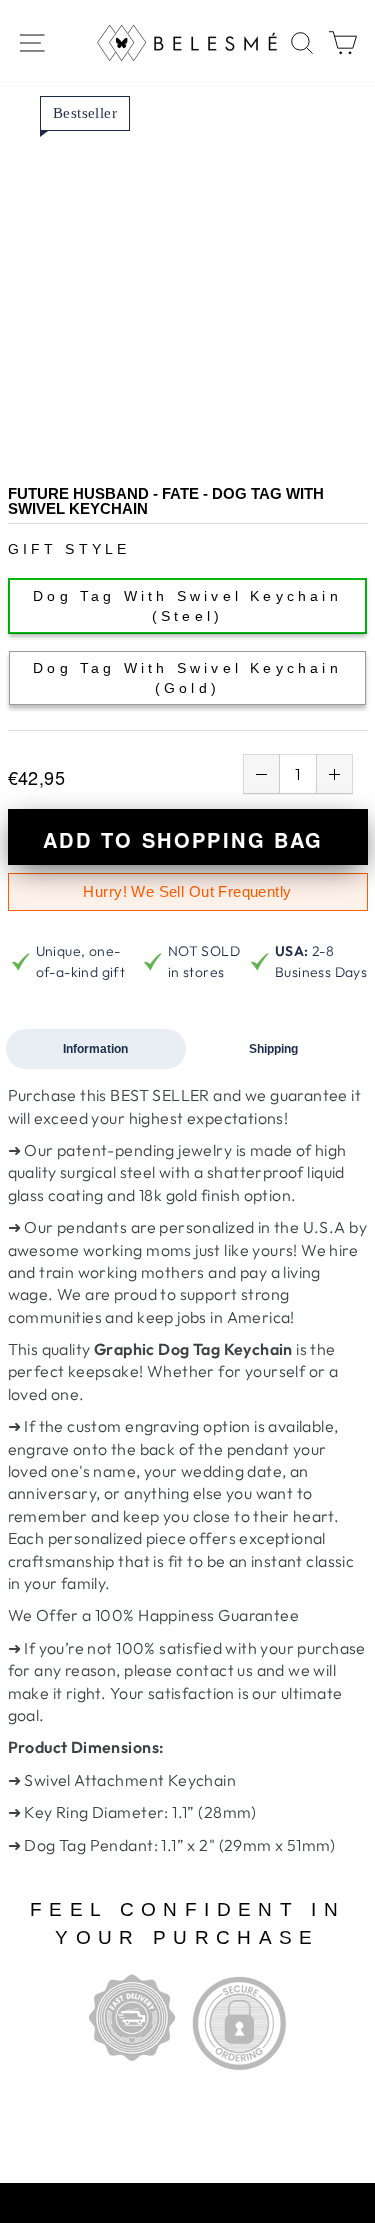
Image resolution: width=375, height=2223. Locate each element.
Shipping (273, 1049)
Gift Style (69, 549)
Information (95, 1049)
